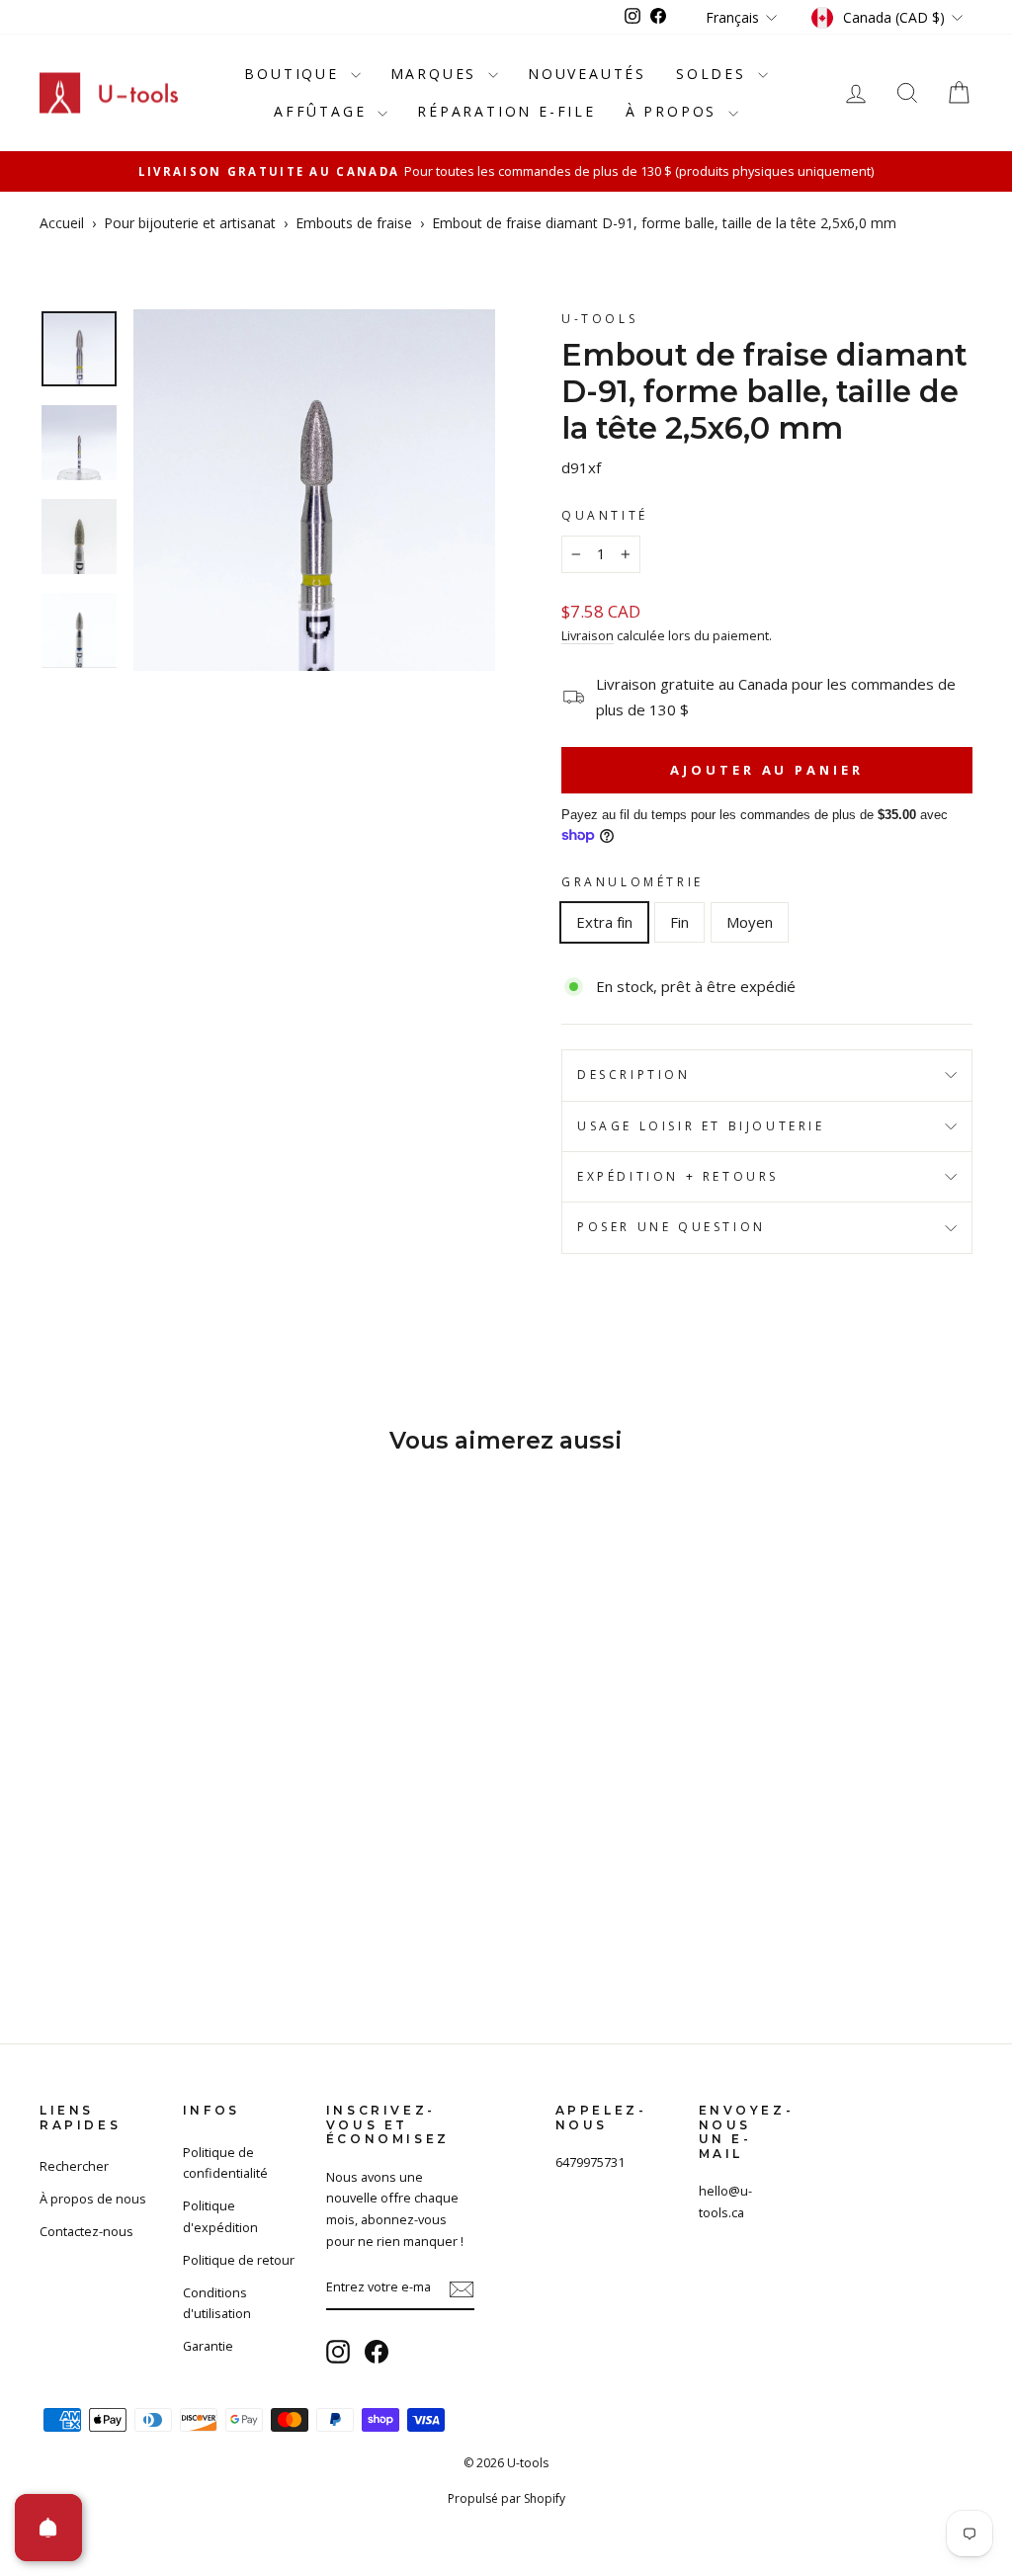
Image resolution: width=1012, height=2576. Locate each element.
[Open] (48, 2528)
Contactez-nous (86, 2231)
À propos (675, 111)
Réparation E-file (506, 111)
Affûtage (323, 111)
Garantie (208, 2346)
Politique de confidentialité (225, 2163)
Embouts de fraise (354, 223)
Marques (437, 74)
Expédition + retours (678, 1176)
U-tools (599, 319)
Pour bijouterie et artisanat (190, 223)
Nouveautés (587, 74)
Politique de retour (239, 2260)
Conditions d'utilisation (217, 2303)
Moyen (750, 922)
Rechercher (74, 2166)
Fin (679, 922)
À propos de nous (93, 2199)
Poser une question (672, 1227)
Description (634, 1075)
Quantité (605, 515)
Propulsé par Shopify (506, 2498)
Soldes (715, 74)
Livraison (588, 635)
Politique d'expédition (220, 2216)
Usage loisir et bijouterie (701, 1126)
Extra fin (604, 922)
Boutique (295, 74)
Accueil (62, 223)
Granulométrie (632, 882)
